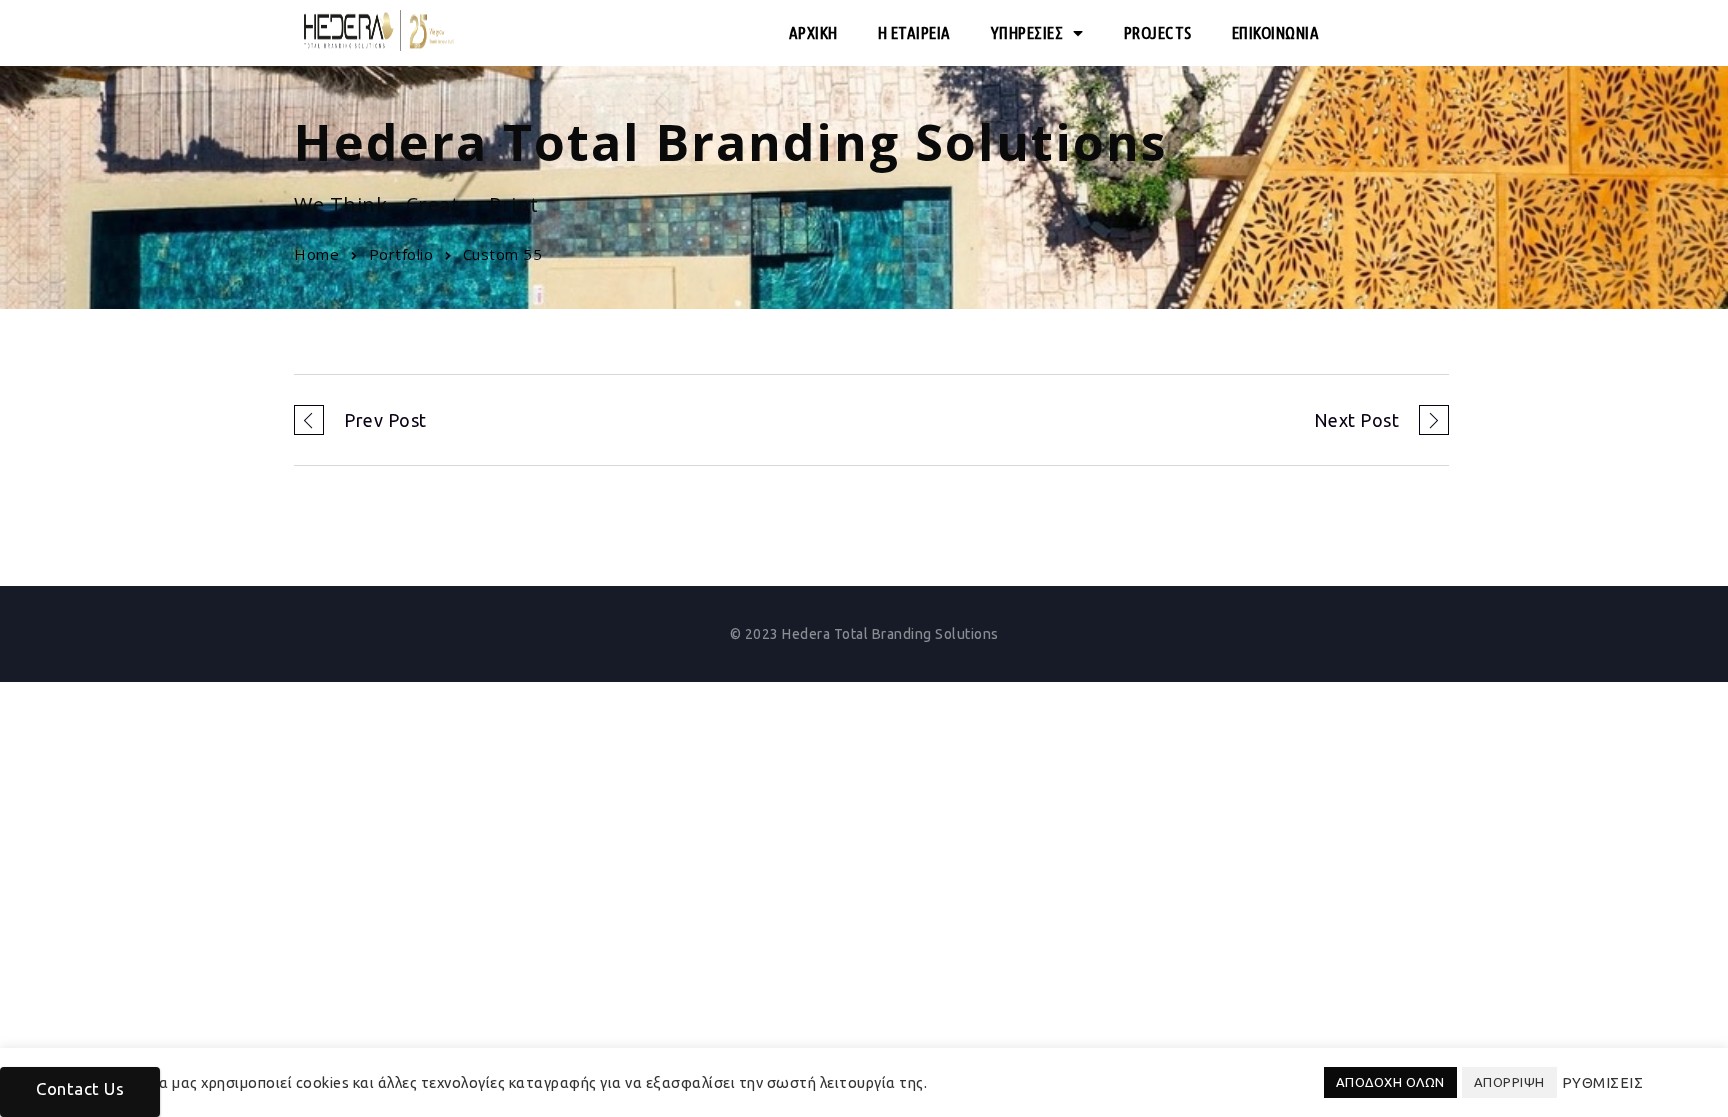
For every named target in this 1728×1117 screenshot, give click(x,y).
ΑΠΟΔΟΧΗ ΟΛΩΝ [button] (1390, 1082)
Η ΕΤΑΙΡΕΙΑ (914, 32)
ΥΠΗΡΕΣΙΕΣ (1027, 32)
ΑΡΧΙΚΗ (813, 32)
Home (316, 254)
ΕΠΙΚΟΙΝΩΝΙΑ (1276, 32)
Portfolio (401, 254)
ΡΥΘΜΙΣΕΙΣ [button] (1603, 1082)
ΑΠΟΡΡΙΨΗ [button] (1509, 1082)
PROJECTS (1158, 32)
